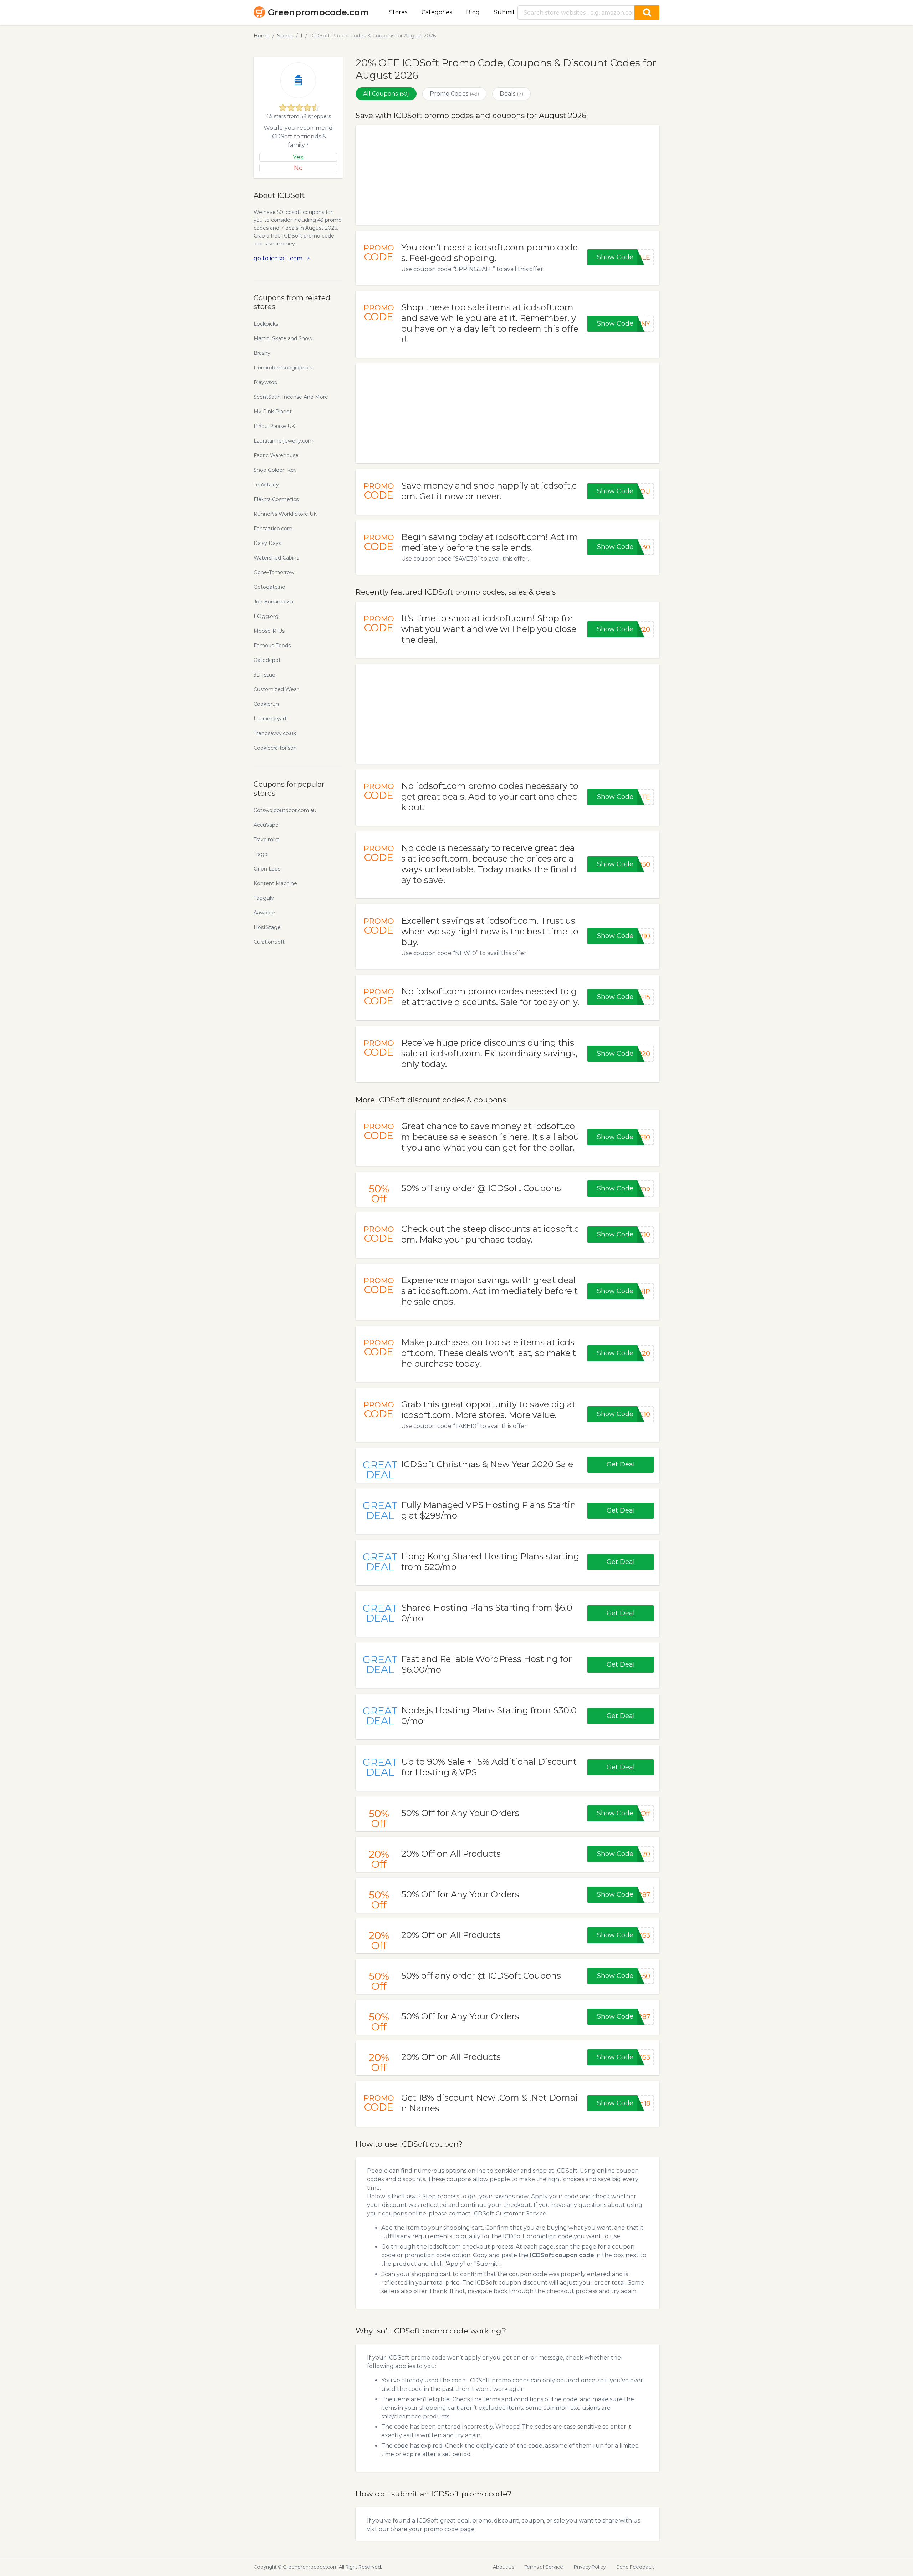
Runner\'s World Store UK (285, 514)
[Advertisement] (507, 175)
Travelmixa (267, 840)
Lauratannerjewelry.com (284, 441)
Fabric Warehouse (276, 455)
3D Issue (264, 675)
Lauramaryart (270, 719)
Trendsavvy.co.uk (275, 733)
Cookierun (266, 704)
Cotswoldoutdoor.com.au (285, 810)
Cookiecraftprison (275, 748)
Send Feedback (635, 2567)
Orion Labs (267, 869)
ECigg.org (266, 616)
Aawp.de (264, 913)
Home (262, 36)
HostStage (267, 927)
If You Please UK (274, 426)
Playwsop (266, 382)
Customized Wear (276, 689)
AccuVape (266, 825)
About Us (503, 2567)
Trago (261, 854)
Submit (504, 12)
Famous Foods (272, 646)
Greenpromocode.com (318, 12)
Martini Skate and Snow (283, 338)
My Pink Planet (273, 412)
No (298, 168)
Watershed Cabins (276, 558)
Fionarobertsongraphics (283, 368)
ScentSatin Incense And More (291, 397)
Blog (473, 12)
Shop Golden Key (275, 470)
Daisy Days (267, 543)
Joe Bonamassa (273, 602)
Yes (298, 157)
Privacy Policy (590, 2567)
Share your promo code (425, 2529)
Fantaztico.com (273, 529)
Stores (398, 12)
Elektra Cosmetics (276, 499)
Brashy (262, 353)
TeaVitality (266, 485)
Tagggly (264, 898)
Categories (437, 12)
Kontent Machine (275, 883)
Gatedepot (267, 660)
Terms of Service (544, 2567)
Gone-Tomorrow (274, 572)
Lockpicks (266, 324)
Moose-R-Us (269, 631)
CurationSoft (269, 942)
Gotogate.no (269, 587)
